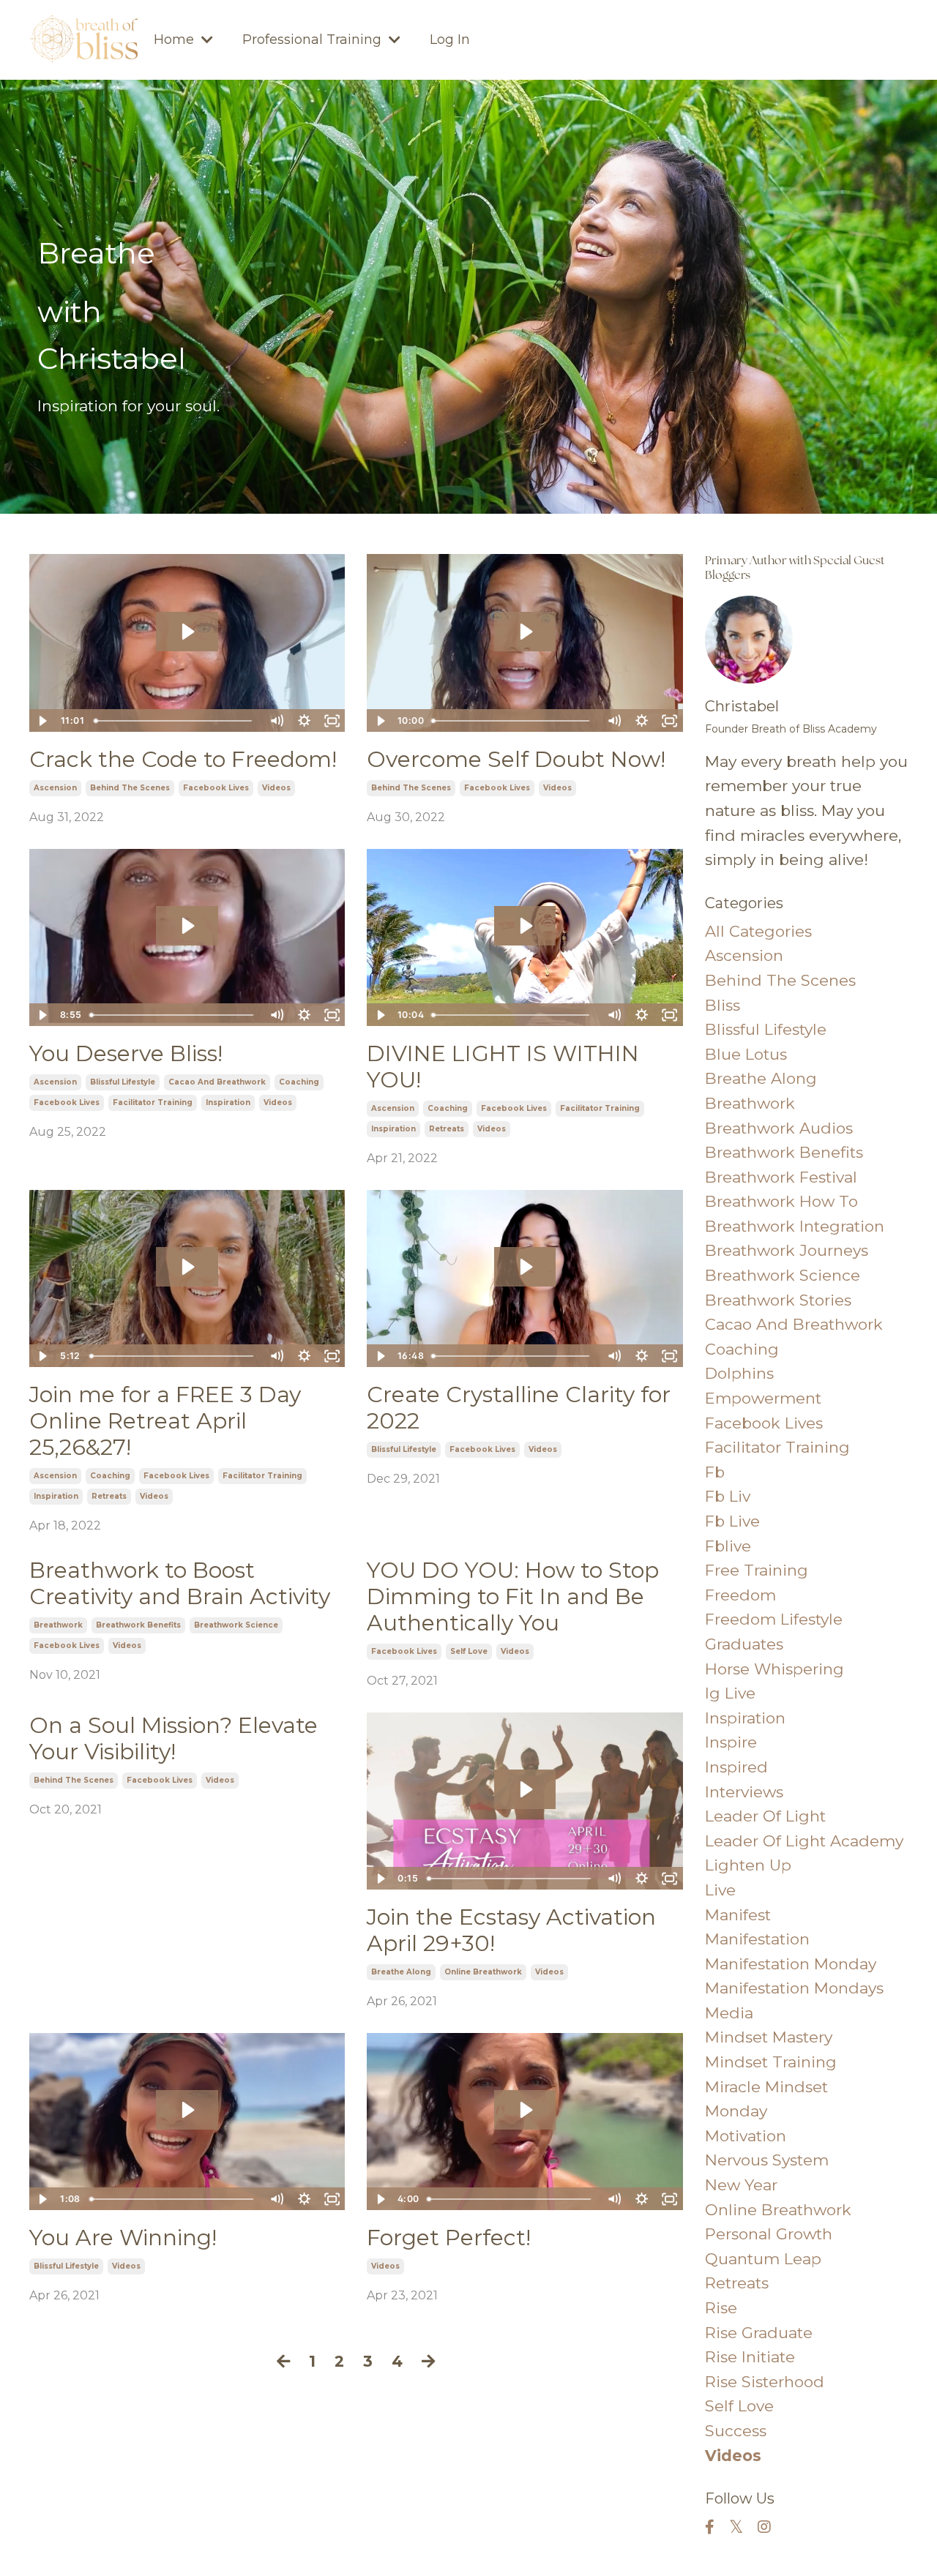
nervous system (767, 2160)
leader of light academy (804, 1841)
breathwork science (236, 1625)
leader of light (765, 1816)
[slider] (176, 721)
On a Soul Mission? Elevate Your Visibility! (173, 1739)
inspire (731, 1742)
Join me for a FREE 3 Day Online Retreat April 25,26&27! (165, 1421)
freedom (740, 1595)
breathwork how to (781, 1201)
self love (469, 1651)
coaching (299, 1082)
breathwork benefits (138, 1625)
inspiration (228, 1102)
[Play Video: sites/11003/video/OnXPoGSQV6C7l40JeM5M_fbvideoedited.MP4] (525, 926)
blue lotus (746, 1054)
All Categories (758, 931)
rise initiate (750, 2357)
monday (736, 2111)
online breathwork (483, 1972)
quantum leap (763, 2259)
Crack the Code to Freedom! (183, 760)
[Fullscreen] (332, 721)
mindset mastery (769, 2037)
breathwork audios (779, 1128)
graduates (744, 1644)
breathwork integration (795, 1226)
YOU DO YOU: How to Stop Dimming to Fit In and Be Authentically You (513, 1597)
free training (757, 1570)
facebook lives (216, 788)
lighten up (748, 1865)
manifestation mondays (794, 1988)
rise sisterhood (765, 2382)
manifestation (757, 1939)
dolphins (739, 1373)
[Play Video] (42, 721)
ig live (730, 1693)
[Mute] (276, 721)
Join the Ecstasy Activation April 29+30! (511, 1931)
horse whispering (774, 1669)
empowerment (763, 1398)
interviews (744, 1792)
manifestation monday (791, 1964)
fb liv (728, 1496)
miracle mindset (766, 2087)
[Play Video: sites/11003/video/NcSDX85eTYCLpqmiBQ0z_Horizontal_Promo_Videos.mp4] (525, 1789)
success (736, 2431)
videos (276, 788)
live (720, 1890)
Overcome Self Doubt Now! (516, 760)
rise (721, 2308)
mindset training (771, 2062)
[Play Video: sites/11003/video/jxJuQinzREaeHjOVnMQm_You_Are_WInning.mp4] (187, 2110)
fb (715, 1472)
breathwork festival (781, 1177)
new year (741, 2185)
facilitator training (153, 1102)
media (729, 2013)
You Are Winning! (123, 2238)
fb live (732, 1521)
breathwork (58, 1625)
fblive (728, 1546)
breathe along (401, 1972)
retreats (447, 1129)
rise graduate (759, 2333)
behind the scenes (130, 788)
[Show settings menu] (304, 721)
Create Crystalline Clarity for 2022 (519, 1408)
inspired (736, 1767)
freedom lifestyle (774, 1619)
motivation (746, 2136)
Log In (450, 40)
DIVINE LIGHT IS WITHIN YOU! (503, 1067)
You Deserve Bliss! (126, 1054)
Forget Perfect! (449, 2238)
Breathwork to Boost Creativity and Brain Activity (180, 1584)
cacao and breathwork (217, 1082)
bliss (723, 1005)
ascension (55, 788)
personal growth (769, 2234)
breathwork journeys (787, 1250)
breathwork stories (778, 1300)
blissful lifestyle (123, 1082)
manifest (738, 1915)
